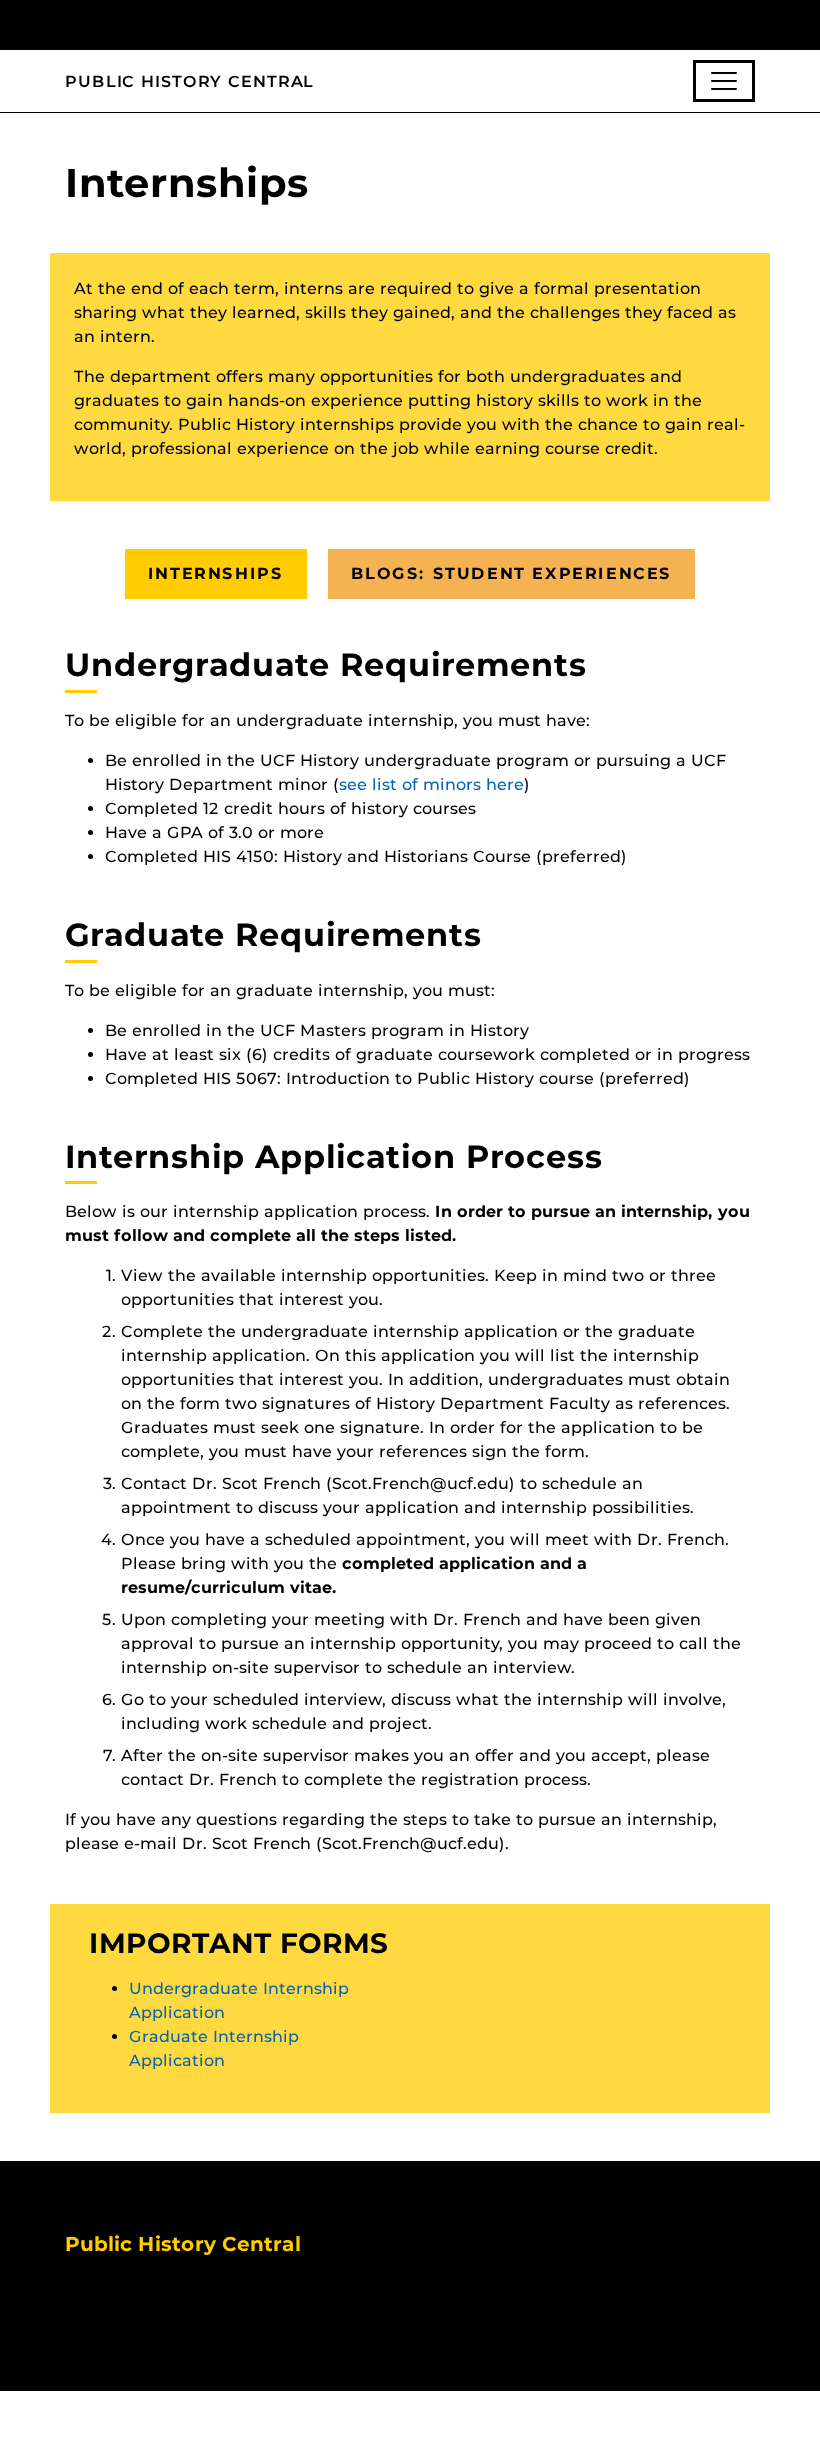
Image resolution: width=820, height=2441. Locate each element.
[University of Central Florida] (198, 24)
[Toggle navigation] (724, 81)
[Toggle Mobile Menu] (750, 23)
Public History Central (189, 81)
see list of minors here (431, 784)
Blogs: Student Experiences (512, 573)
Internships (216, 573)
